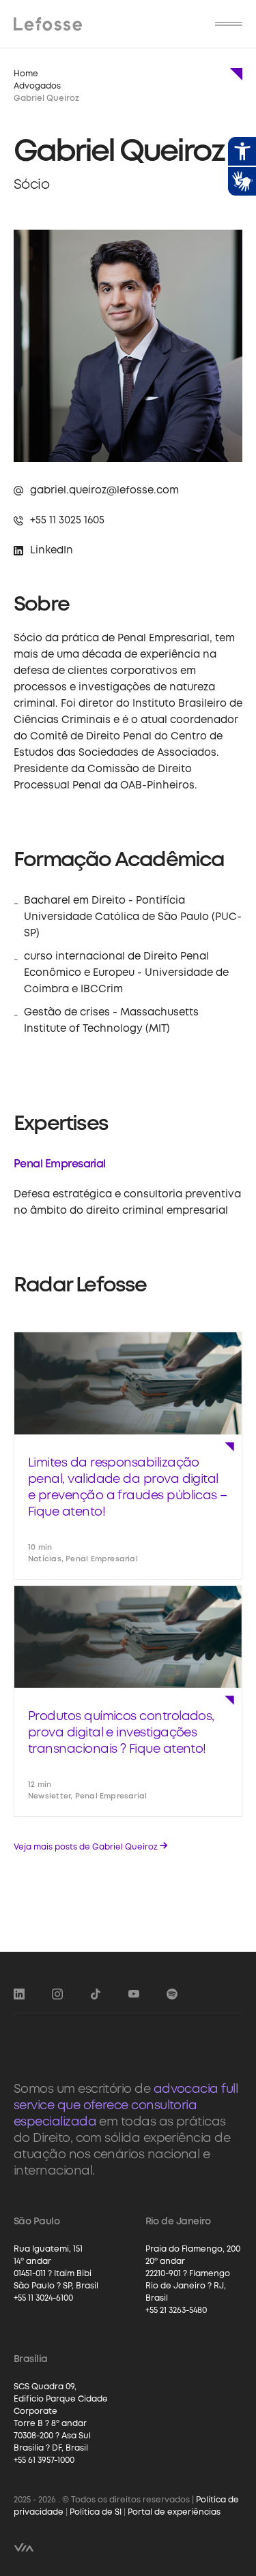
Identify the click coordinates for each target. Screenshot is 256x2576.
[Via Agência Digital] (24, 2547)
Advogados (37, 86)
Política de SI (96, 2512)
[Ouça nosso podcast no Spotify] (172, 1994)
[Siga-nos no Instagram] (57, 1994)
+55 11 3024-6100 (43, 2298)
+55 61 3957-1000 (44, 2460)
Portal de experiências (174, 2512)
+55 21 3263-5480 (176, 2311)
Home (26, 74)
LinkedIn (52, 551)
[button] (229, 24)
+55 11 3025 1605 (67, 521)
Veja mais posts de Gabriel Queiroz (91, 1846)
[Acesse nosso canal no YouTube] (134, 1994)
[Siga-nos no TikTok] (96, 1994)
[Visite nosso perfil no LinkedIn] (19, 1994)
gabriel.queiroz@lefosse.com (104, 491)
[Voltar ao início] (48, 24)
